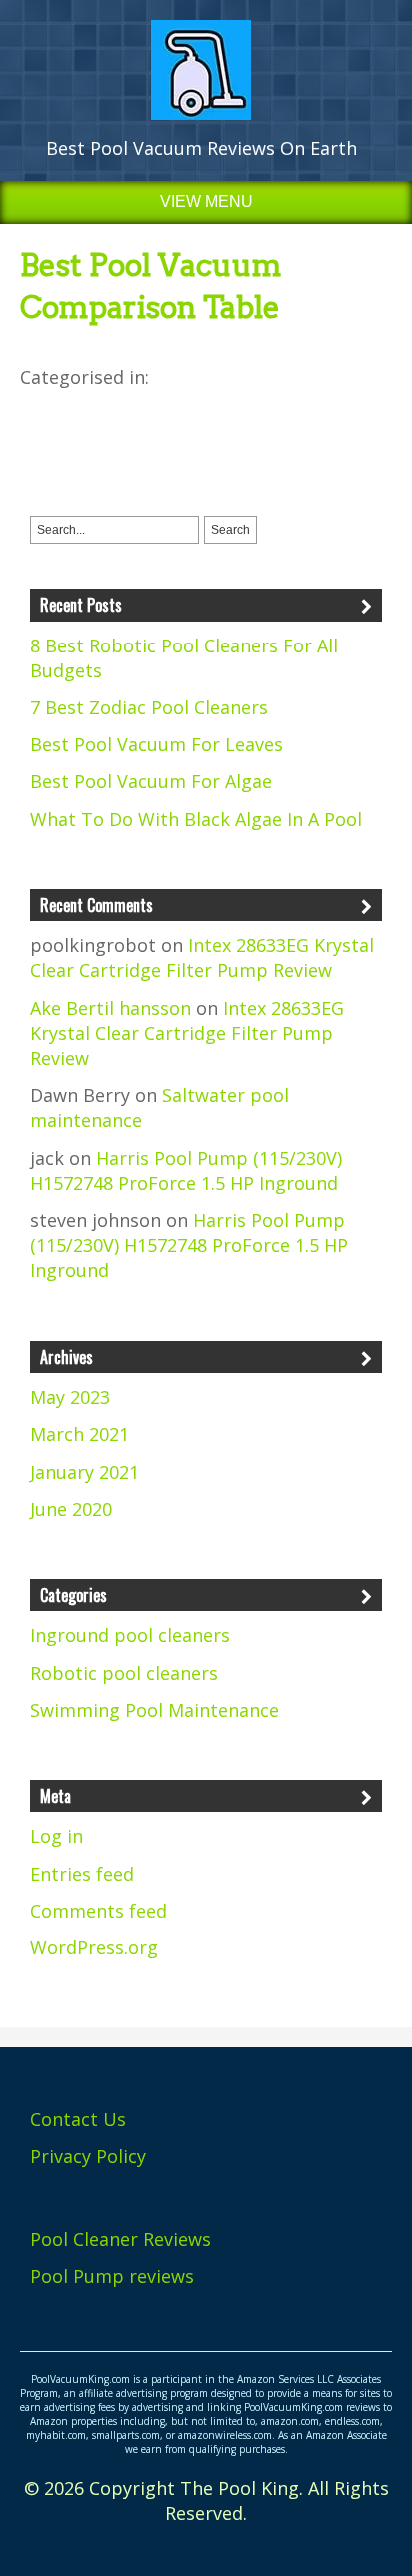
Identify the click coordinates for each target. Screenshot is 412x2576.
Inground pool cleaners (130, 1635)
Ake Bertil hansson (110, 1008)
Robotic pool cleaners (124, 1673)
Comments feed (98, 1911)
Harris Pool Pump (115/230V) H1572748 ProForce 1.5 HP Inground (186, 1171)
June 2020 (71, 1509)
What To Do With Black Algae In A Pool (196, 819)
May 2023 (70, 1397)
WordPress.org (94, 1947)
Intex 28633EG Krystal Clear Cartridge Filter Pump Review (202, 958)
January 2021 (84, 1472)
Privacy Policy (88, 2156)
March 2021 (79, 1434)
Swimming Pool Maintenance (154, 1710)
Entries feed (82, 1874)
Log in (56, 1836)
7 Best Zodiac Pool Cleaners (149, 707)
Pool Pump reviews (112, 2276)
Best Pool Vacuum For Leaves (156, 744)
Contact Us (78, 2119)
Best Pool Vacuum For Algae (151, 781)
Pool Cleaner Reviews (120, 2239)
